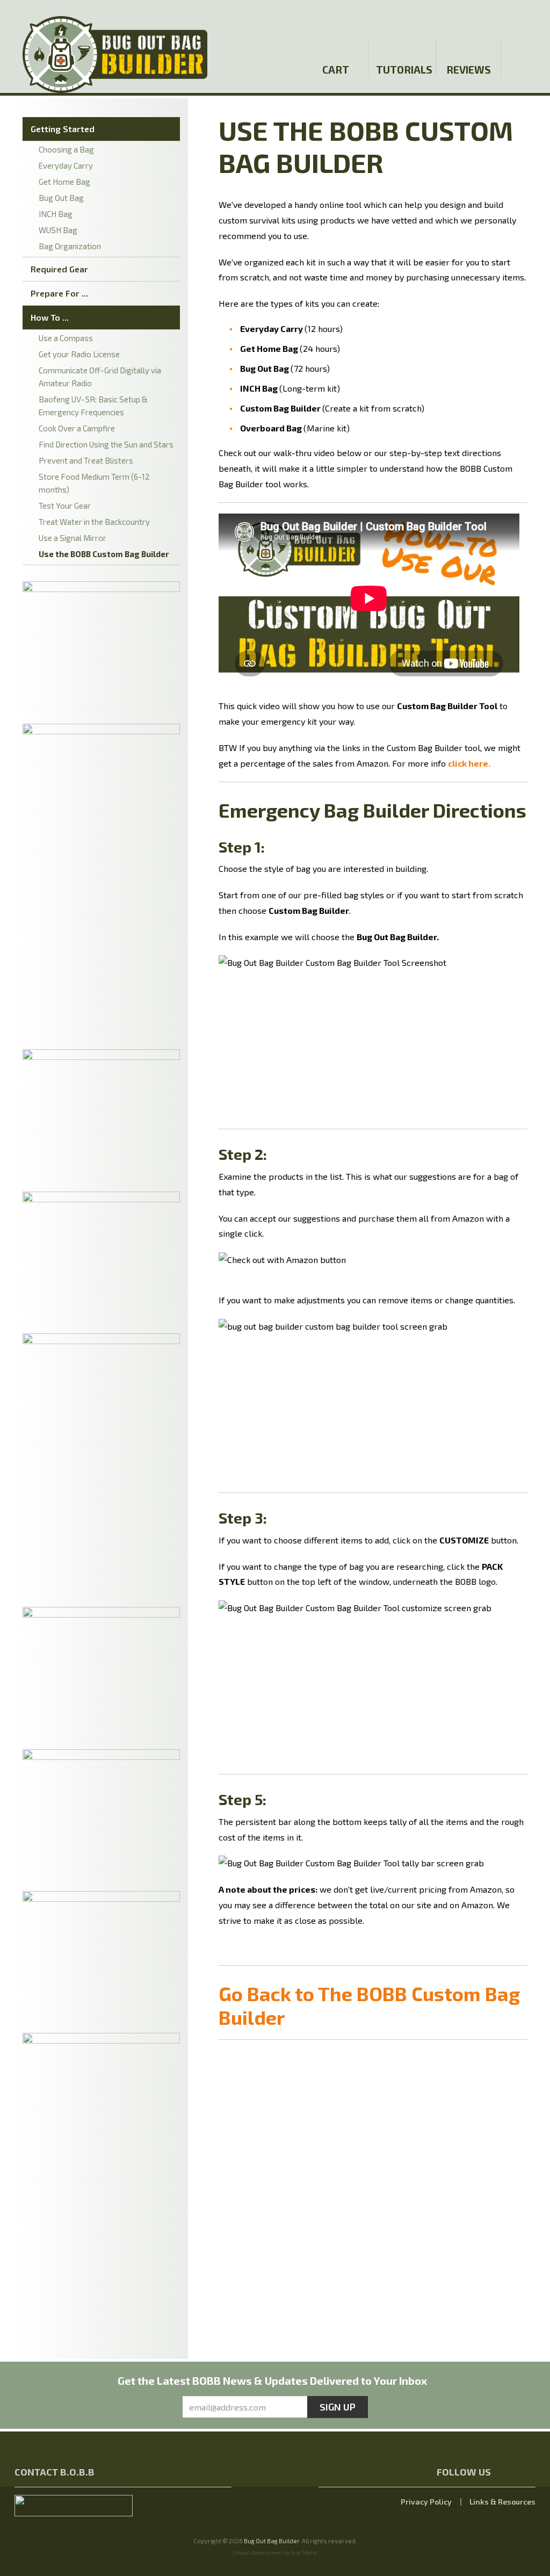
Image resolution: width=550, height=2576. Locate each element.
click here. (469, 763)
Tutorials (403, 70)
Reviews (469, 70)
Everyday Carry (66, 165)
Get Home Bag (64, 182)
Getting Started (63, 129)
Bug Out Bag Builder (272, 2541)
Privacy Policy (426, 2502)
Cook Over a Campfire (77, 428)
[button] (526, 18)
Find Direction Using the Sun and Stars (106, 444)
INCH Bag (56, 214)
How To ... (50, 317)
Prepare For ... (59, 293)
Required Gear (59, 269)
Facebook (481, 17)
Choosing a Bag (66, 149)
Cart (336, 70)
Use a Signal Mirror (73, 538)
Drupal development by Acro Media (275, 2552)
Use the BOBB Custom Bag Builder (104, 554)
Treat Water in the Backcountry (94, 522)
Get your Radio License (79, 354)
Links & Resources (502, 2502)
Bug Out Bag (61, 198)
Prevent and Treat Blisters (86, 460)
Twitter (500, 17)
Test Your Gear (65, 506)
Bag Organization (70, 246)
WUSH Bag (58, 230)
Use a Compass (66, 338)
